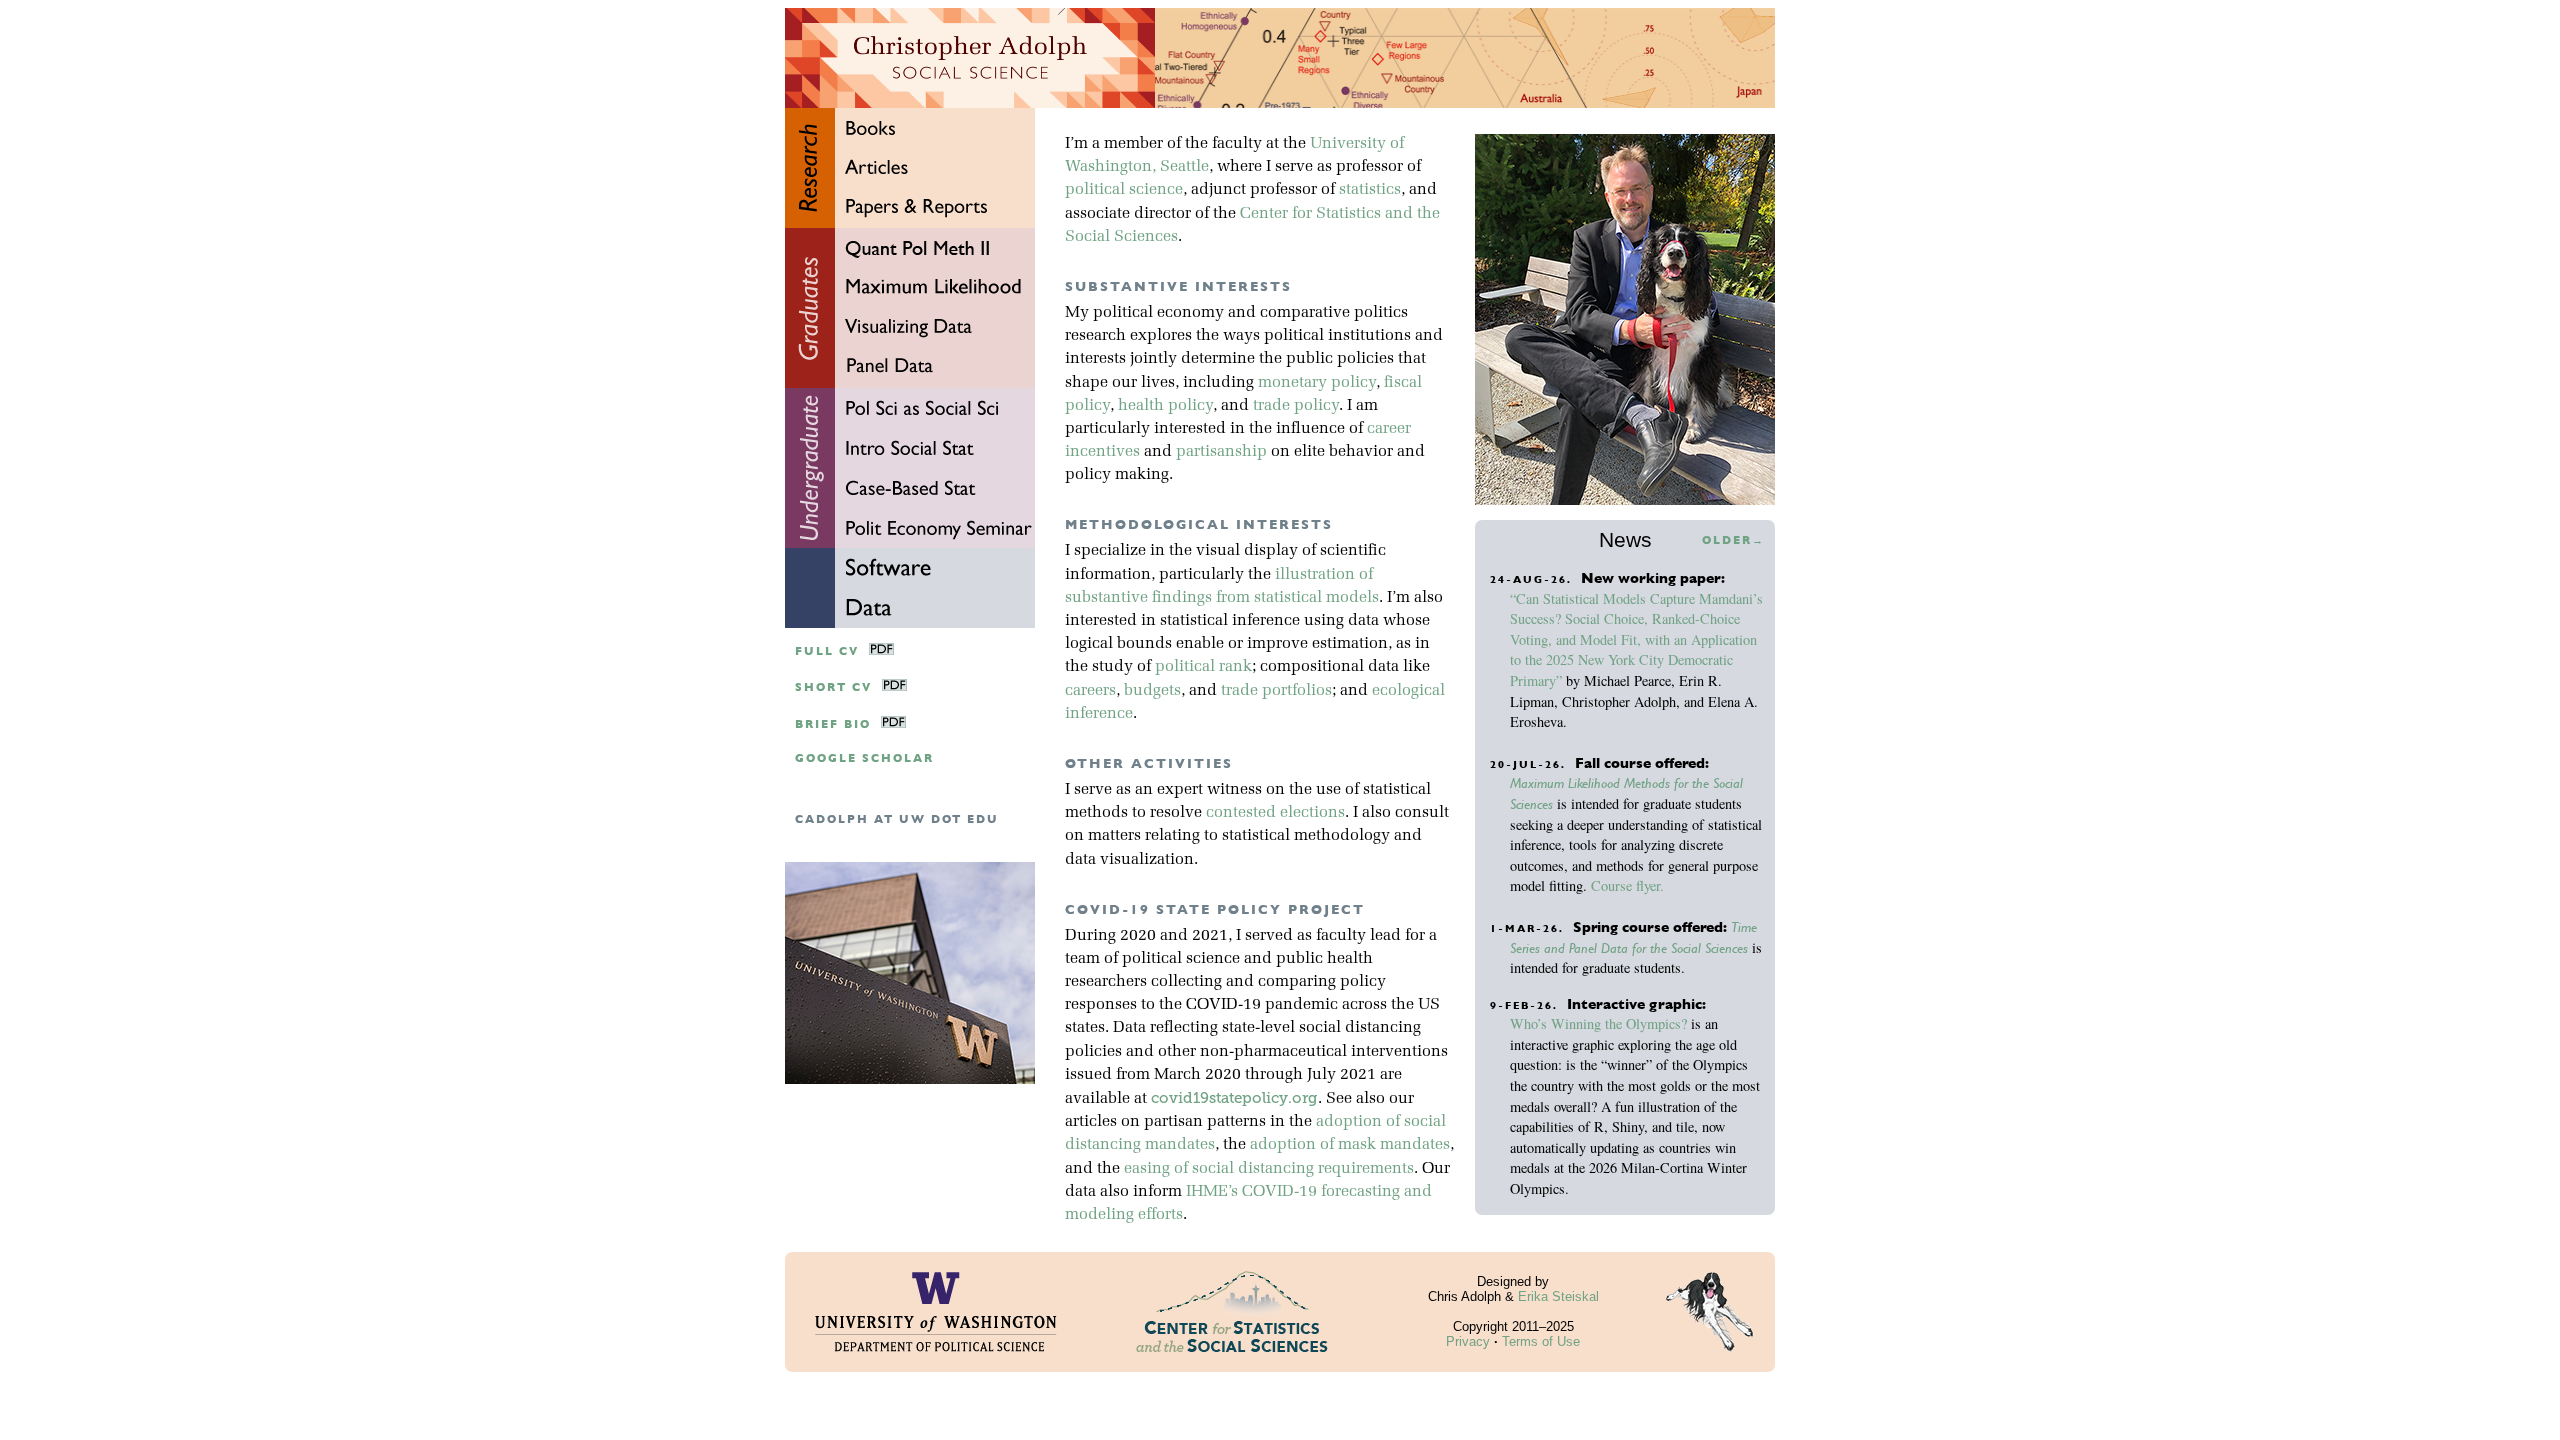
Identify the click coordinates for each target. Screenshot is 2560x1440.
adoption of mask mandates (1350, 1145)
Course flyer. (1627, 885)
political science (1124, 190)
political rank (1203, 667)
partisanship (1221, 452)
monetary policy (1317, 383)
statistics (1370, 190)
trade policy (1296, 406)
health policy (1165, 406)
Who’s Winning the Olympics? (1598, 1023)
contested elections (1275, 813)
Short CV (833, 687)
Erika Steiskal (1558, 1296)
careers (1090, 691)
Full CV (827, 651)
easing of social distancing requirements (1269, 1169)
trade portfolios (1276, 691)
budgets (1152, 691)
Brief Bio (833, 724)
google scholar (864, 758)
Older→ (1733, 540)
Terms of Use (1541, 1341)
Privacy (1468, 1341)
